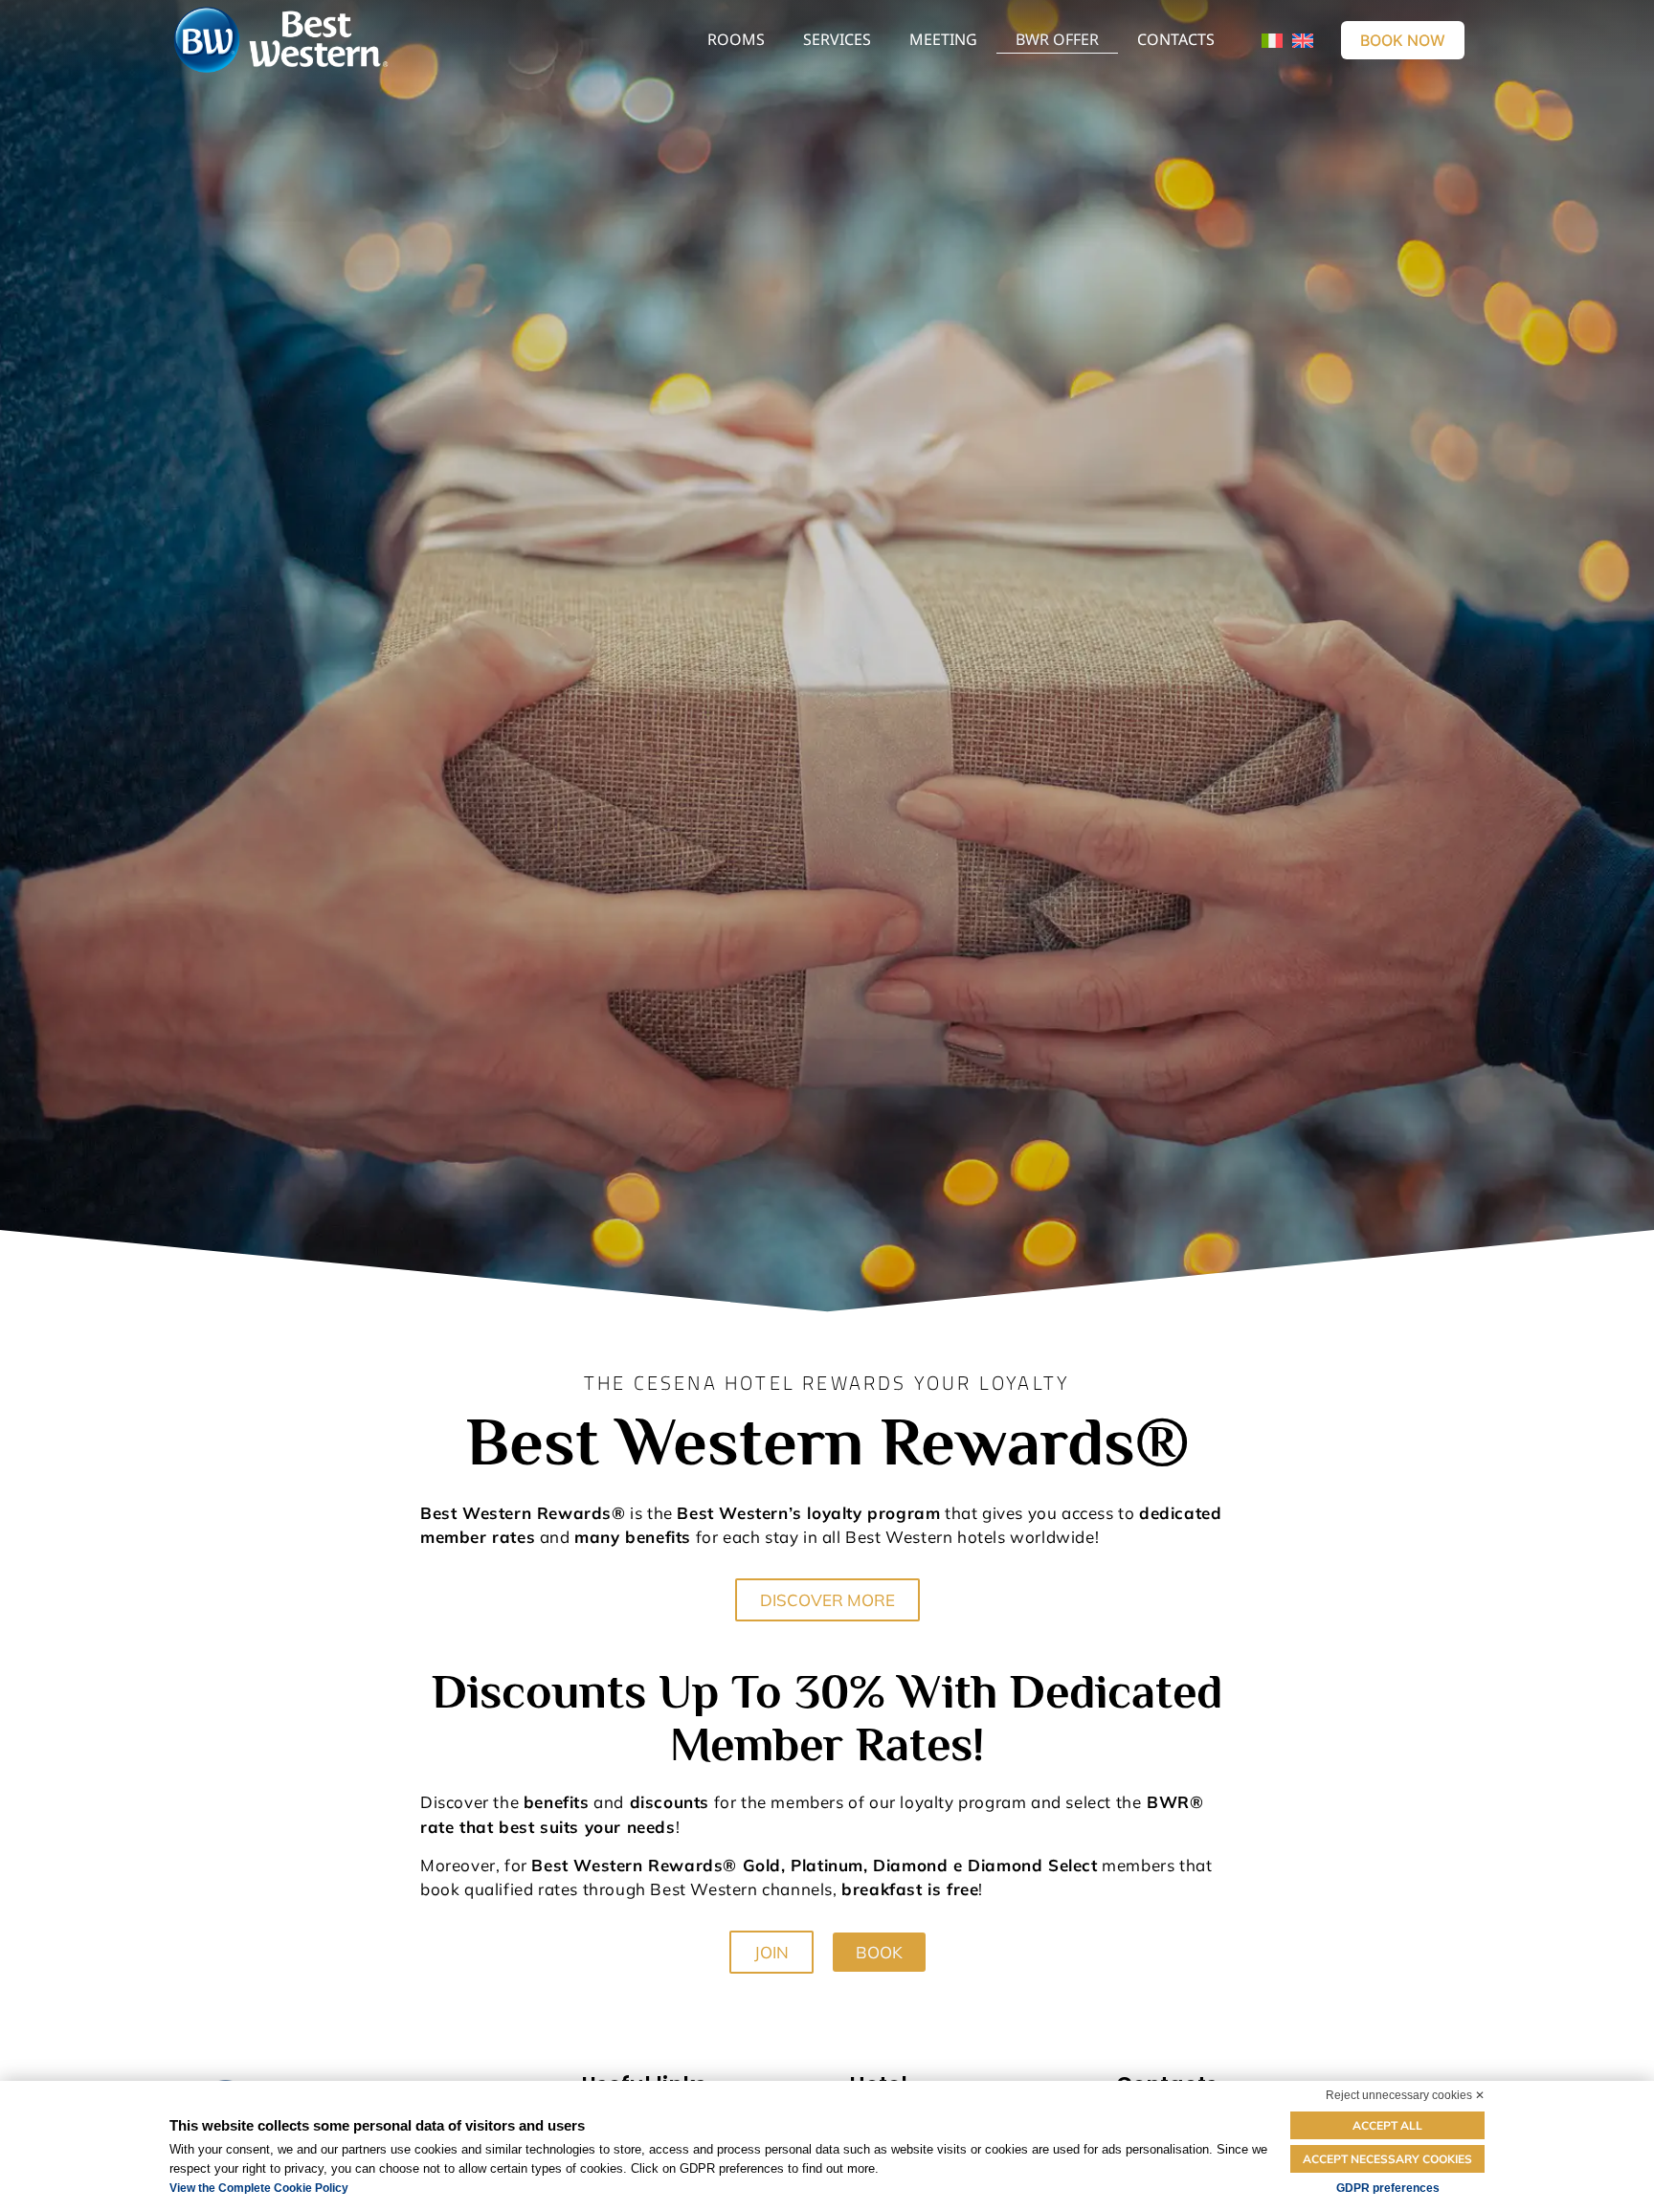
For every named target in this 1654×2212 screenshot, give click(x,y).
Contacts (1176, 39)
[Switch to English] (1303, 40)
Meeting (943, 39)
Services (837, 39)
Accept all (1387, 2125)
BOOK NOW (1403, 40)
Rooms (736, 39)
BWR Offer (1057, 39)
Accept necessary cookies (1387, 2159)
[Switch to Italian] (1272, 40)
